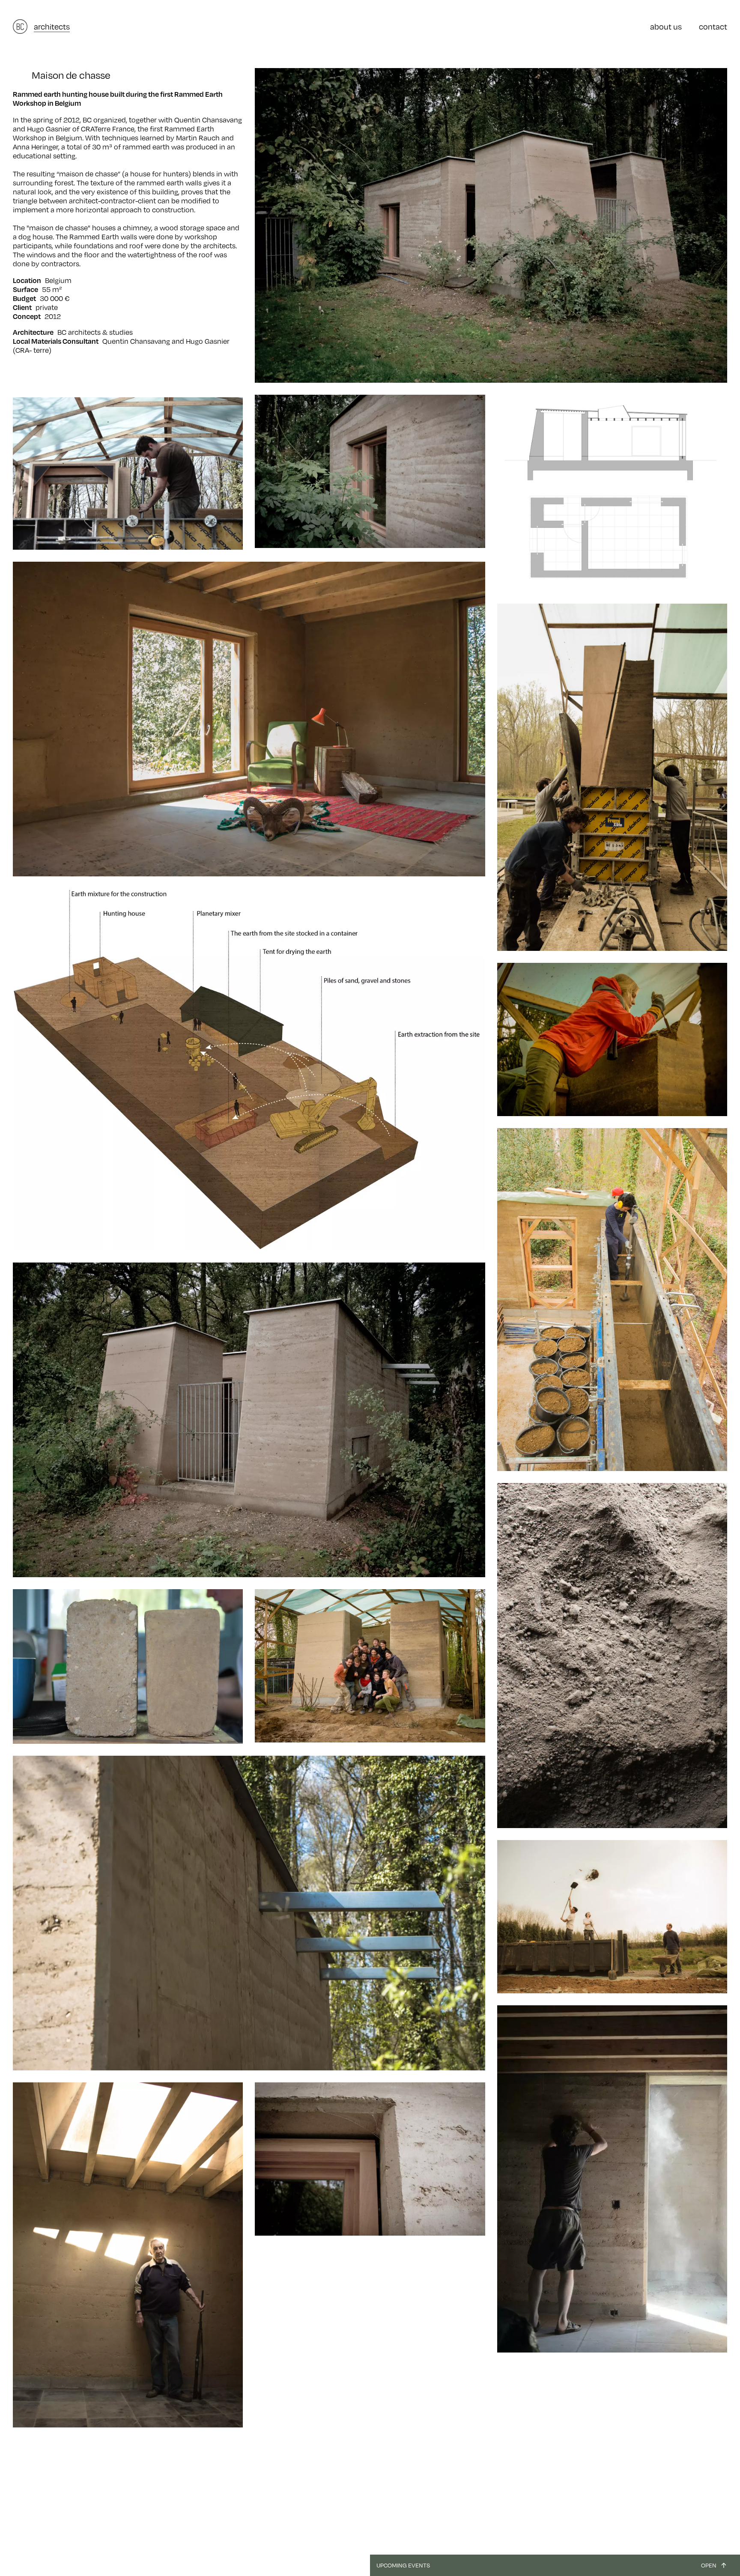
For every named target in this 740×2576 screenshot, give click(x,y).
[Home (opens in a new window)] (20, 27)
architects (52, 26)
